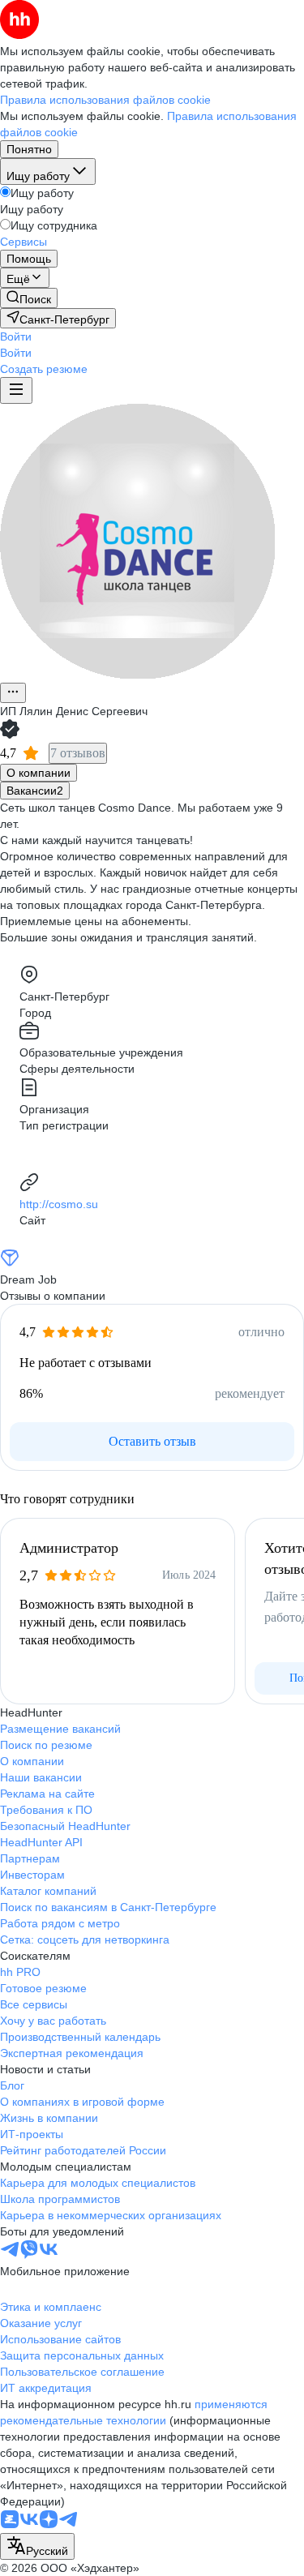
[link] (29, 298)
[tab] (39, 773)
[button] (16, 336)
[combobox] (37, 2546)
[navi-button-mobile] (16, 390)
